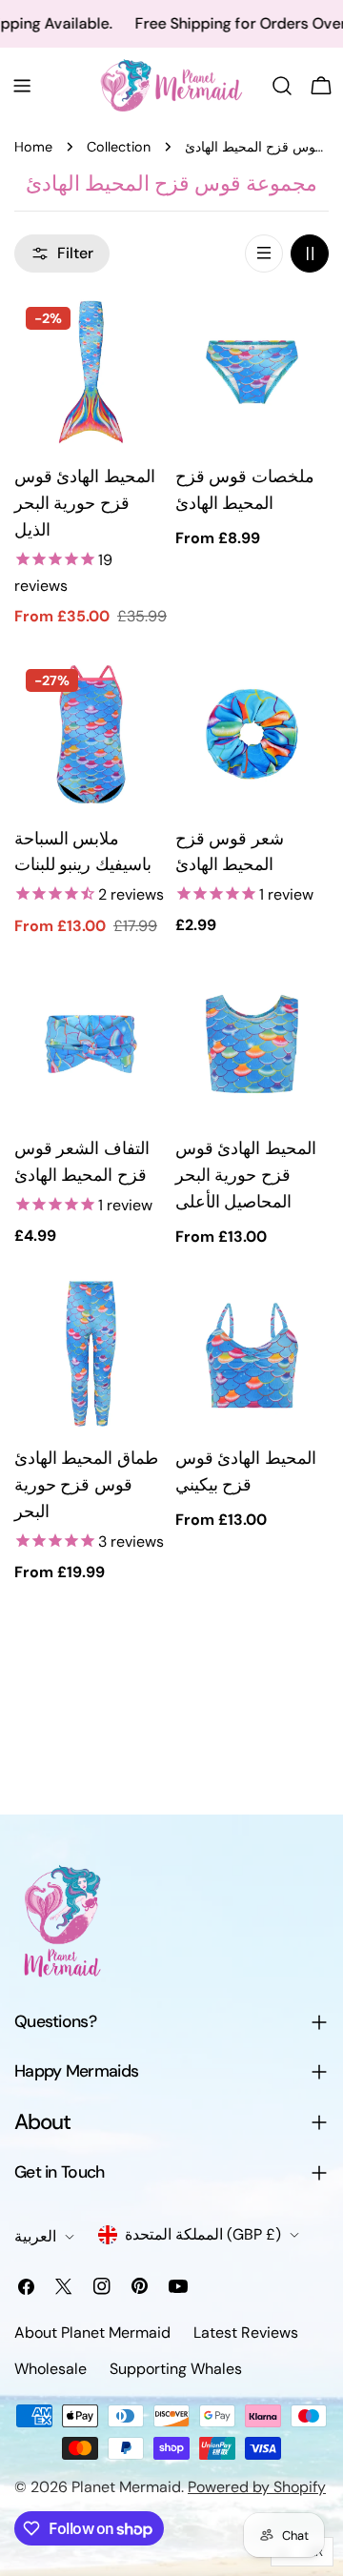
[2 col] (310, 254)
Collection (119, 147)
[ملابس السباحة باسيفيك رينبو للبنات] (91, 734)
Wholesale (50, 2369)
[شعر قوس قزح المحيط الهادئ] (252, 734)
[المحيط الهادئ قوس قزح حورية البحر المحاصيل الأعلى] (252, 1044)
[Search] (282, 86)
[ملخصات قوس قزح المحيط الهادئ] (252, 372)
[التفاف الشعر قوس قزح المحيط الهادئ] (91, 1044)
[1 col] (264, 254)
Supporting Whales (176, 2369)
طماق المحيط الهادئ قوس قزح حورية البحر (86, 1485)
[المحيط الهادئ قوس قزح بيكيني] (252, 1354)
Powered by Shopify (257, 2487)
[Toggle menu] (22, 86)
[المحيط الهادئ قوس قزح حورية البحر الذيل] (91, 372)
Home (33, 147)
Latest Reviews (246, 2333)
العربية (35, 2236)
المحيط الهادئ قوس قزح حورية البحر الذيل (85, 503)
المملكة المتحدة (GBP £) (203, 2234)
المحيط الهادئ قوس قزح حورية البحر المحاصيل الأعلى (246, 1175)
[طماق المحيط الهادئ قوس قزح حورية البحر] (91, 1354)
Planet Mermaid (126, 2487)
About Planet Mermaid (92, 2333)
